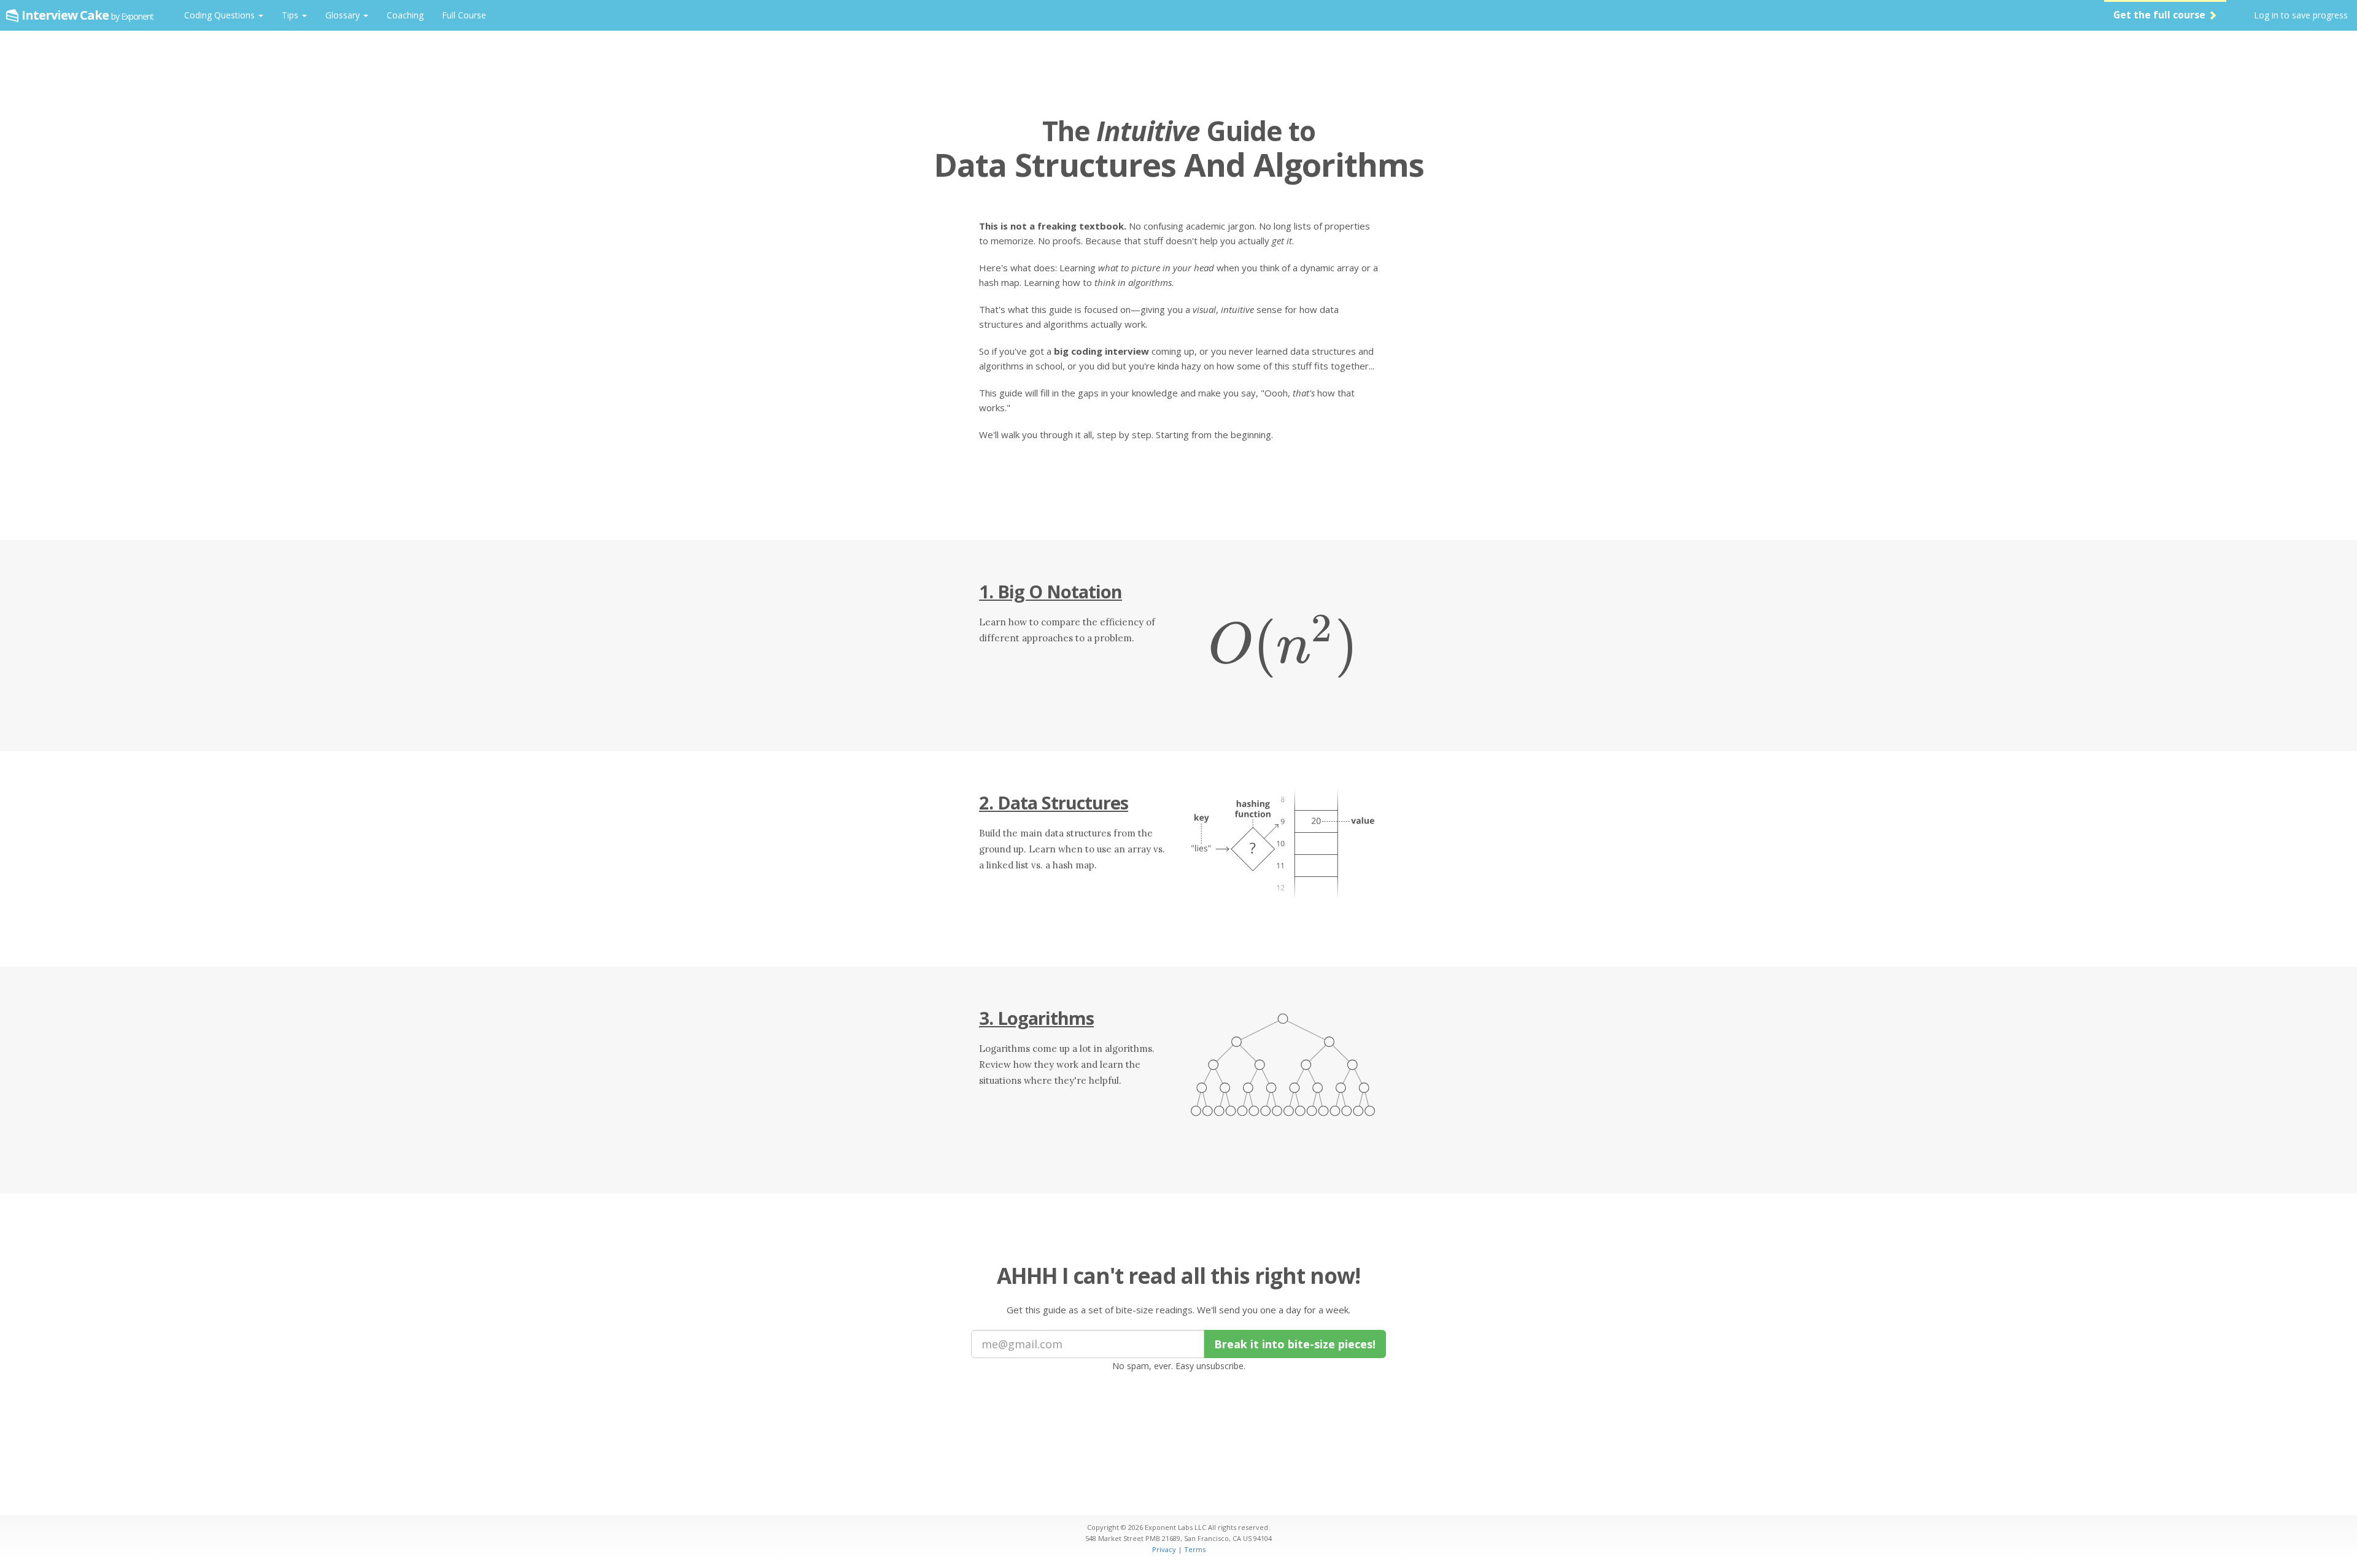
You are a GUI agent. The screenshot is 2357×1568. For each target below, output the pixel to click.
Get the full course (2161, 15)
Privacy (1164, 1549)
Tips (291, 15)
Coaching (405, 15)
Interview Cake (87, 15)
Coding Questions (221, 15)
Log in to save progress (2301, 15)
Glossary (344, 15)
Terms (1195, 1549)
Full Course (464, 15)
